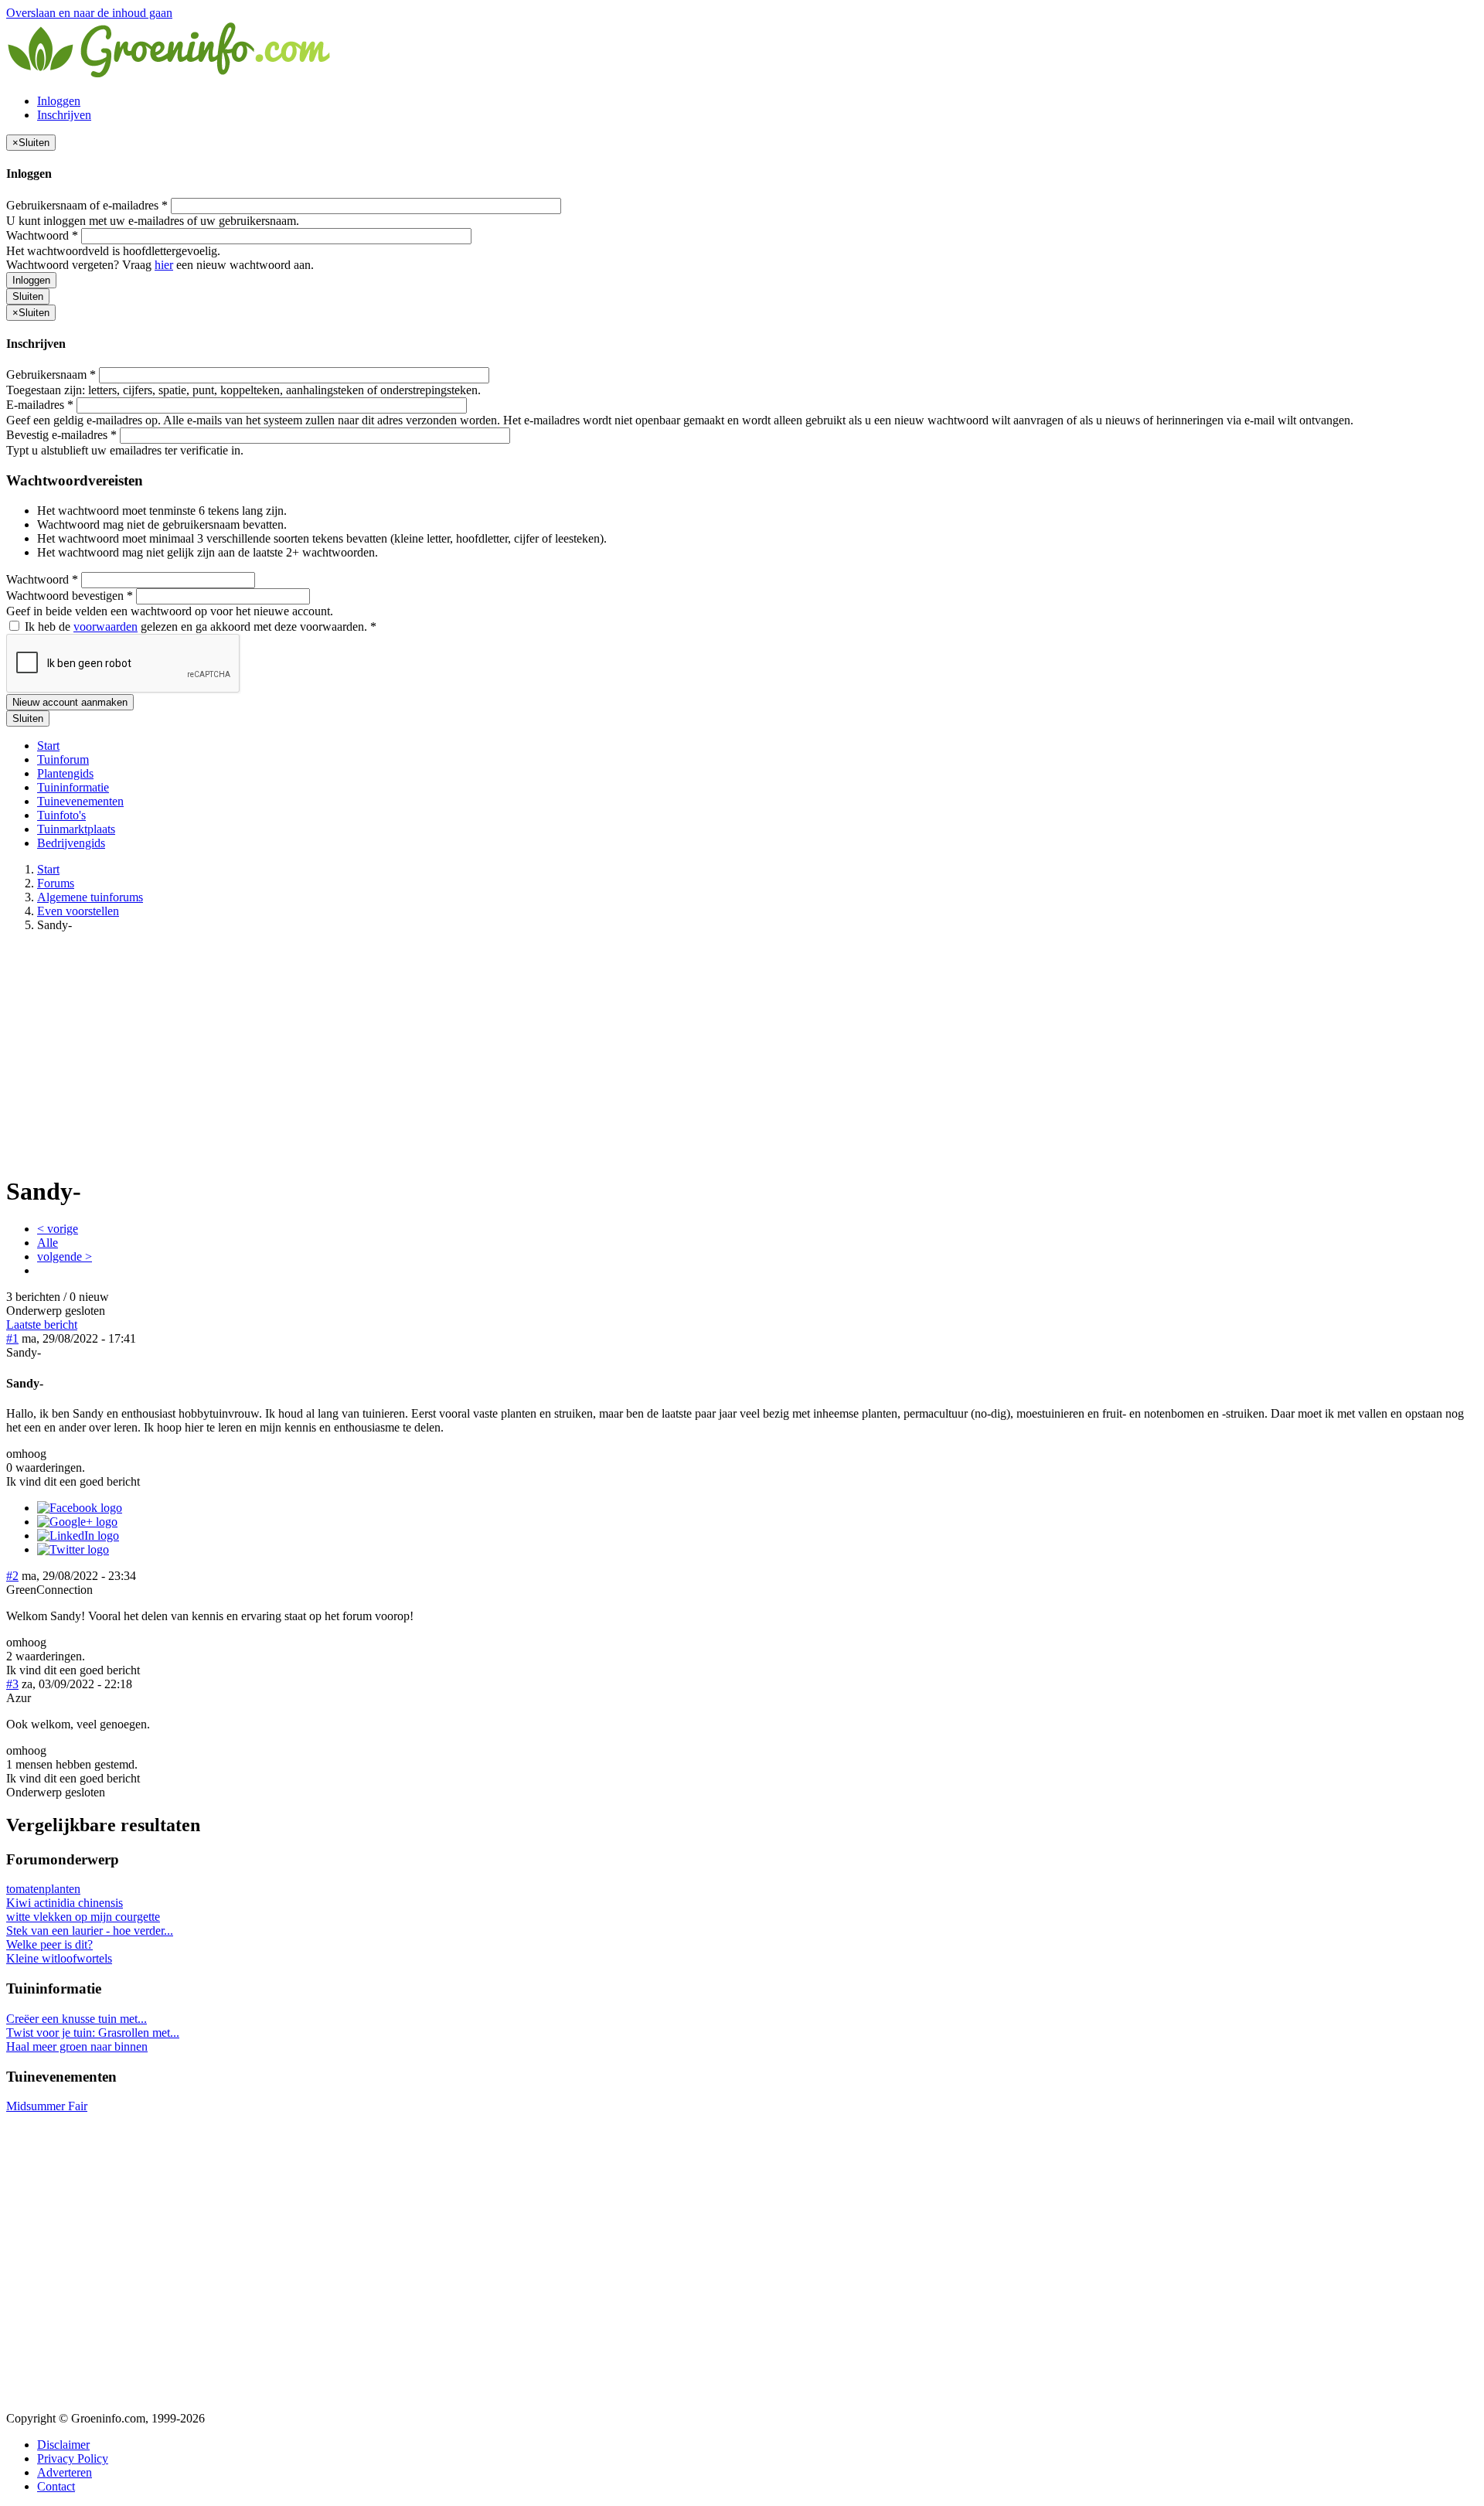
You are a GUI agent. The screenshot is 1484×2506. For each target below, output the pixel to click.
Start (48, 746)
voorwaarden (106, 626)
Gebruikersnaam (51, 375)
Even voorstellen (78, 911)
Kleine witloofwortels (59, 1958)
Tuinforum (63, 759)
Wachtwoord (42, 235)
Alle (48, 1243)
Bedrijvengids (71, 843)
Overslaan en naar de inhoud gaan (89, 13)
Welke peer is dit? (49, 1944)
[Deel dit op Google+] (77, 1522)
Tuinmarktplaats (76, 829)
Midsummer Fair (47, 2106)
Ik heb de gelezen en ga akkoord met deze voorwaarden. (199, 626)
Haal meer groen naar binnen (77, 2046)
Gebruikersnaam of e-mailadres (87, 205)
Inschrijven (64, 115)
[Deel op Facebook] (80, 1508)
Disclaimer (63, 2445)
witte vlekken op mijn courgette (83, 1917)
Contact (56, 2486)
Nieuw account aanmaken (70, 702)
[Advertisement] (742, 1053)
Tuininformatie (73, 787)
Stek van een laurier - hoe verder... (90, 1931)
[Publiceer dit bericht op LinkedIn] (78, 1536)
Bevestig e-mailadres (61, 435)
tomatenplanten (43, 1889)
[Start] (170, 75)
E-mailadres (40, 405)
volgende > (65, 1256)
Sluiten (28, 296)
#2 (12, 1576)
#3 (12, 1684)
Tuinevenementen (80, 801)
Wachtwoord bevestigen (70, 596)
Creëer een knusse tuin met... (77, 2019)
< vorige (58, 1229)
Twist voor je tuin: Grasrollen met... (93, 2033)
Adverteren (65, 2472)
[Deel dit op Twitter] (73, 1549)
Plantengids (65, 773)
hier (164, 265)
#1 (12, 1338)
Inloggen (59, 101)
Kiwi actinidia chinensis (65, 1903)
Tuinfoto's (61, 815)
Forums (56, 883)
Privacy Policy (73, 2458)
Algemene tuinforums (90, 897)
